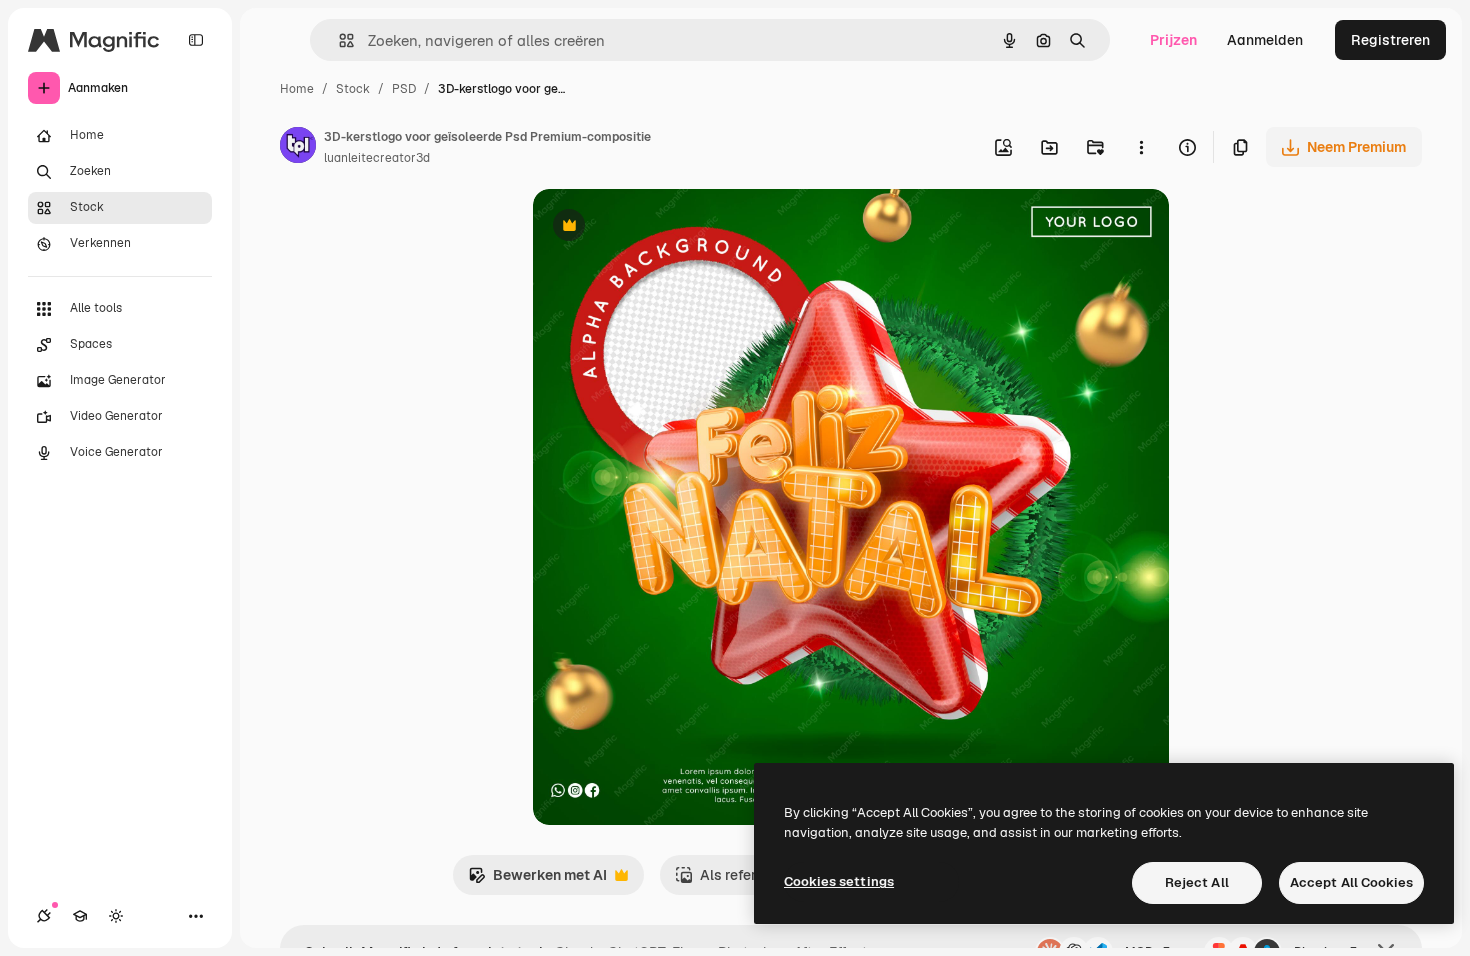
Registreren (1390, 40)
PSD (404, 89)
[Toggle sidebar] (196, 40)
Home (297, 89)
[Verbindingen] (44, 916)
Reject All (1197, 882)
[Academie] (80, 916)
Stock (353, 89)
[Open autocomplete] (338, 40)
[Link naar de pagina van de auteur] (298, 148)
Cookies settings (839, 881)
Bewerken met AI (537, 880)
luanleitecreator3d (377, 158)
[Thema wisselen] (116, 916)
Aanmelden (1265, 40)
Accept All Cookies (1351, 882)
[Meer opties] (1141, 147)
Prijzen (1173, 40)
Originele (664, 227)
